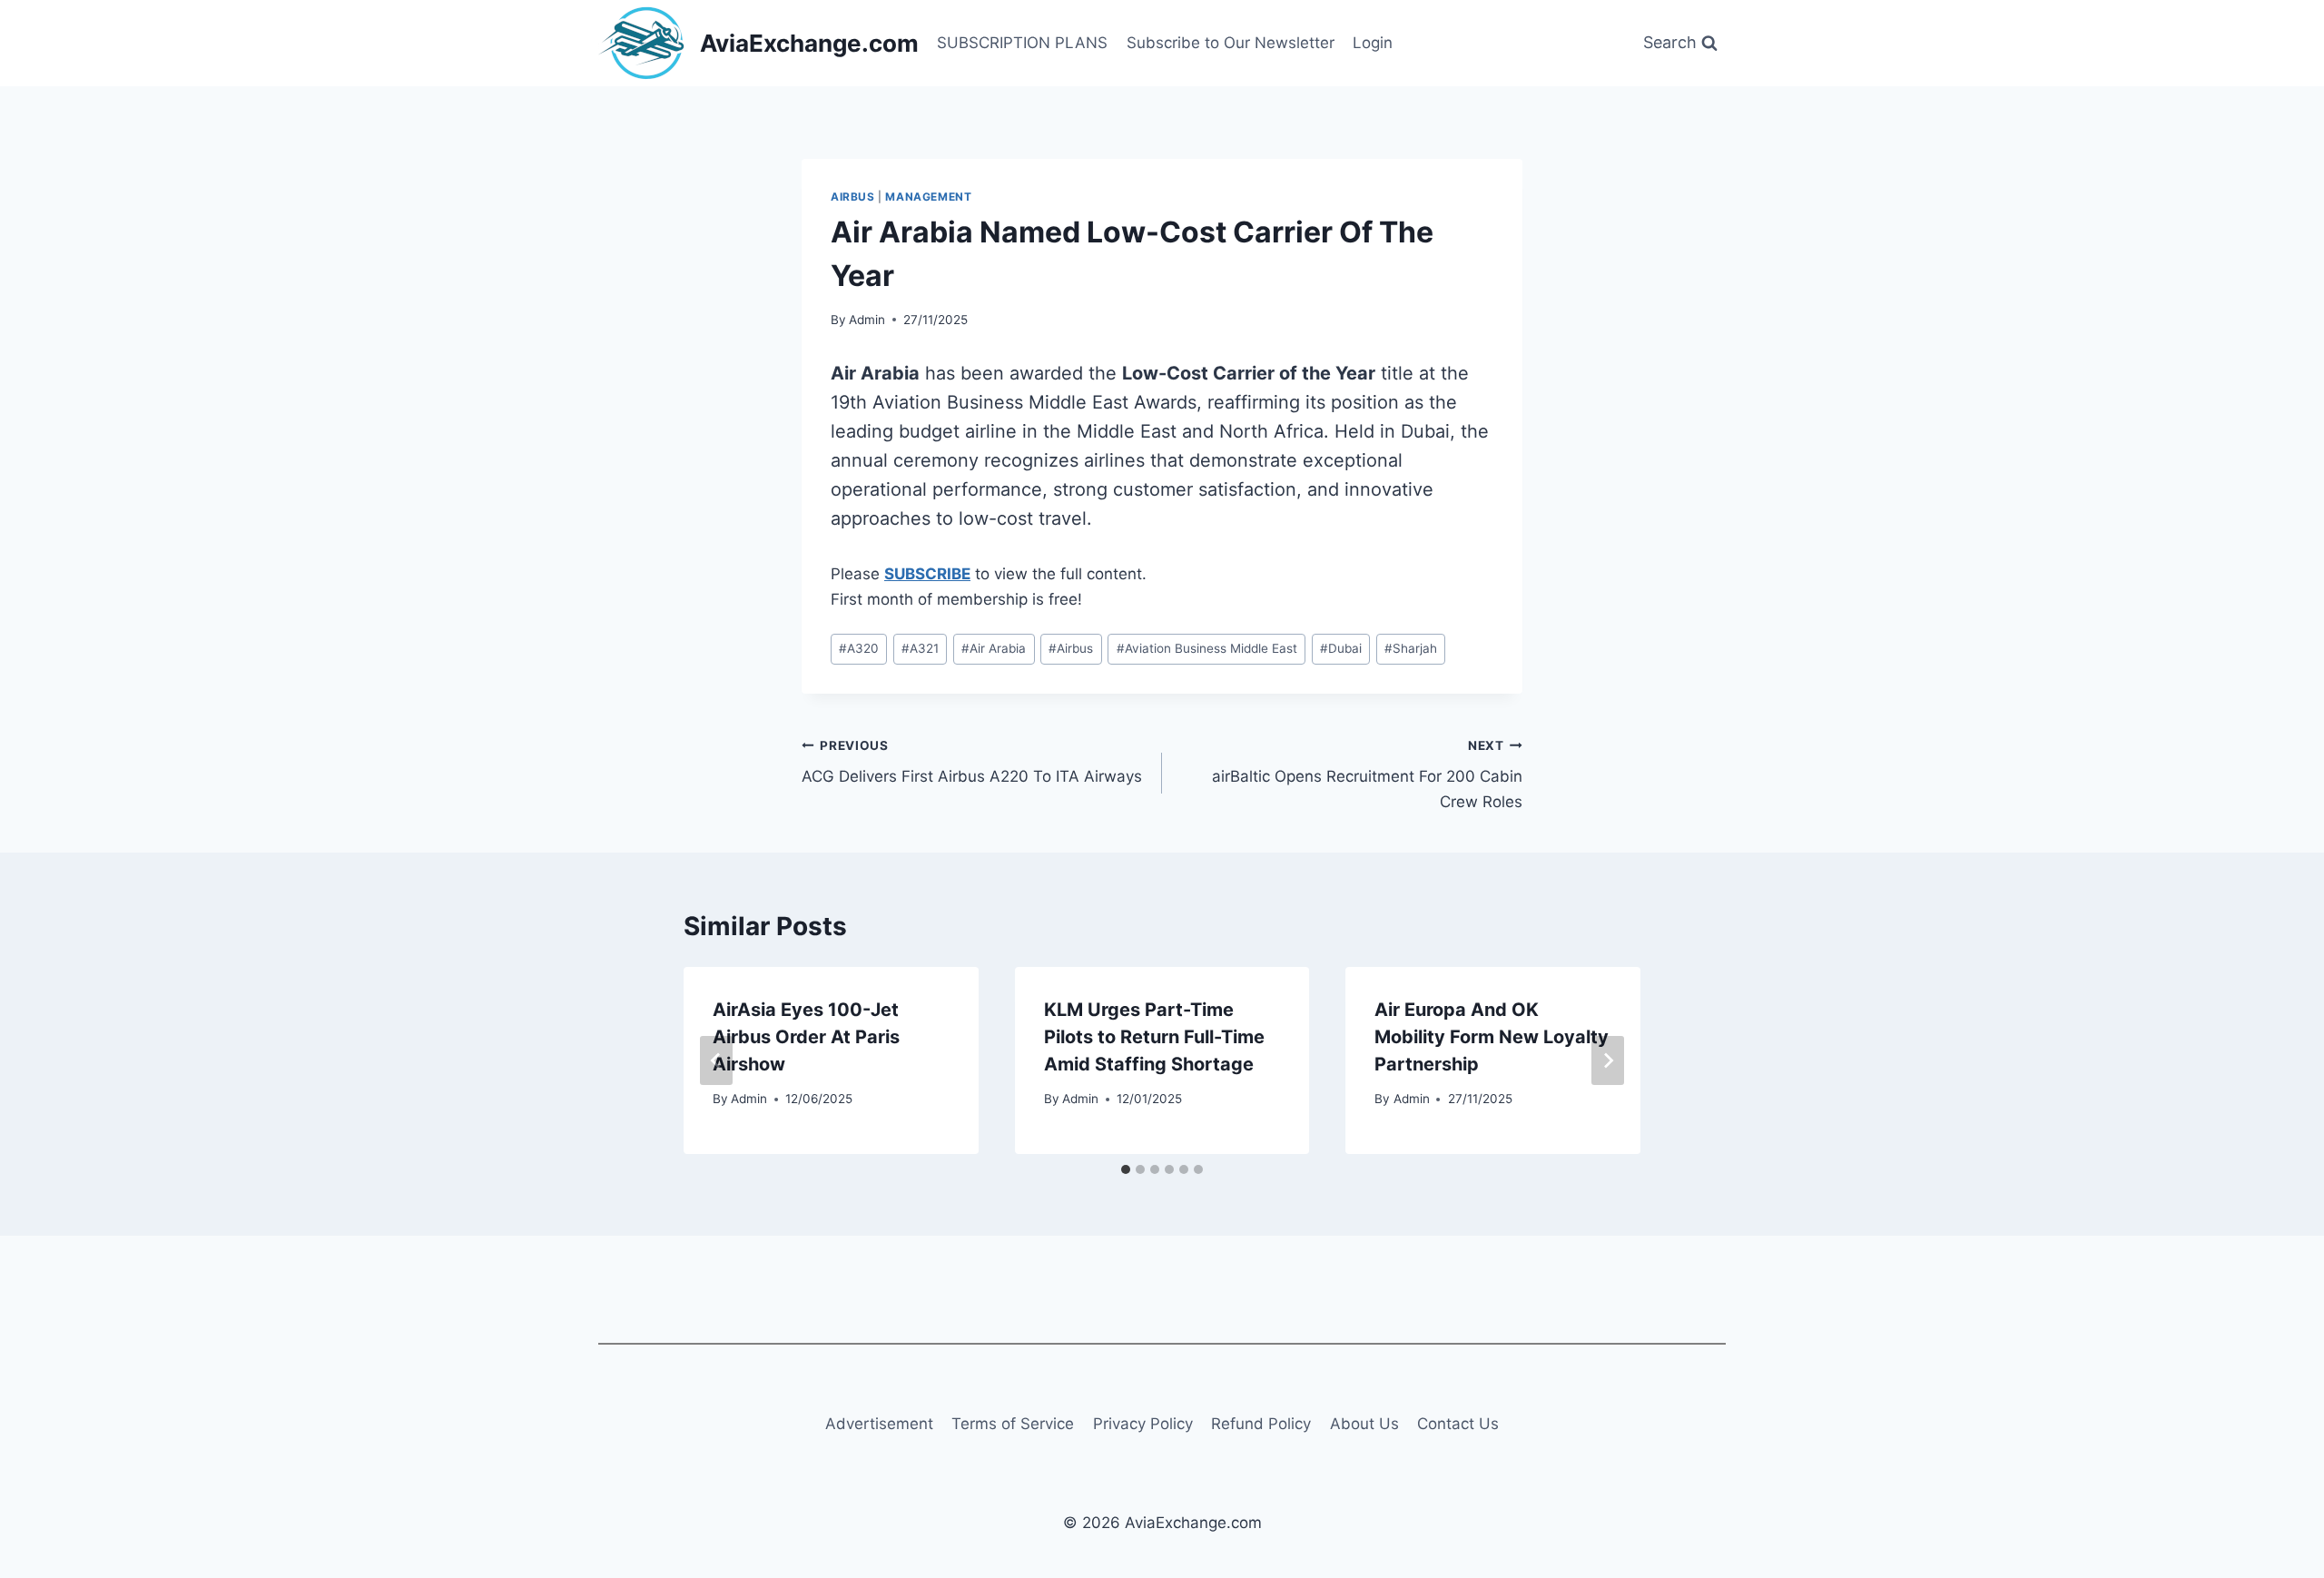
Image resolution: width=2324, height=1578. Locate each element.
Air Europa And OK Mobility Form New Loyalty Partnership (1492, 1037)
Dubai (1341, 648)
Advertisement (879, 1424)
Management (928, 197)
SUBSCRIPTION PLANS (1022, 43)
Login (1373, 43)
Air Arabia (994, 648)
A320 (859, 648)
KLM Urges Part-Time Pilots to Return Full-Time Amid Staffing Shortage (1154, 1037)
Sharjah (1411, 648)
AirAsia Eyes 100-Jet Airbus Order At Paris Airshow (806, 1037)
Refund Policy (1261, 1424)
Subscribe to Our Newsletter (1231, 43)
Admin (867, 320)
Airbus (853, 197)
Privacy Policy (1143, 1424)
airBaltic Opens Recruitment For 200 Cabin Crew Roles (1367, 774)
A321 (920, 648)
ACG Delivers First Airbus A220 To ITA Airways (972, 762)
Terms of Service (1013, 1424)
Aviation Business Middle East (1207, 648)
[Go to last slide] (716, 1060)
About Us (1364, 1424)
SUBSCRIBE (927, 574)
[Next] (1608, 1060)
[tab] (1126, 1169)
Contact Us (1458, 1424)
